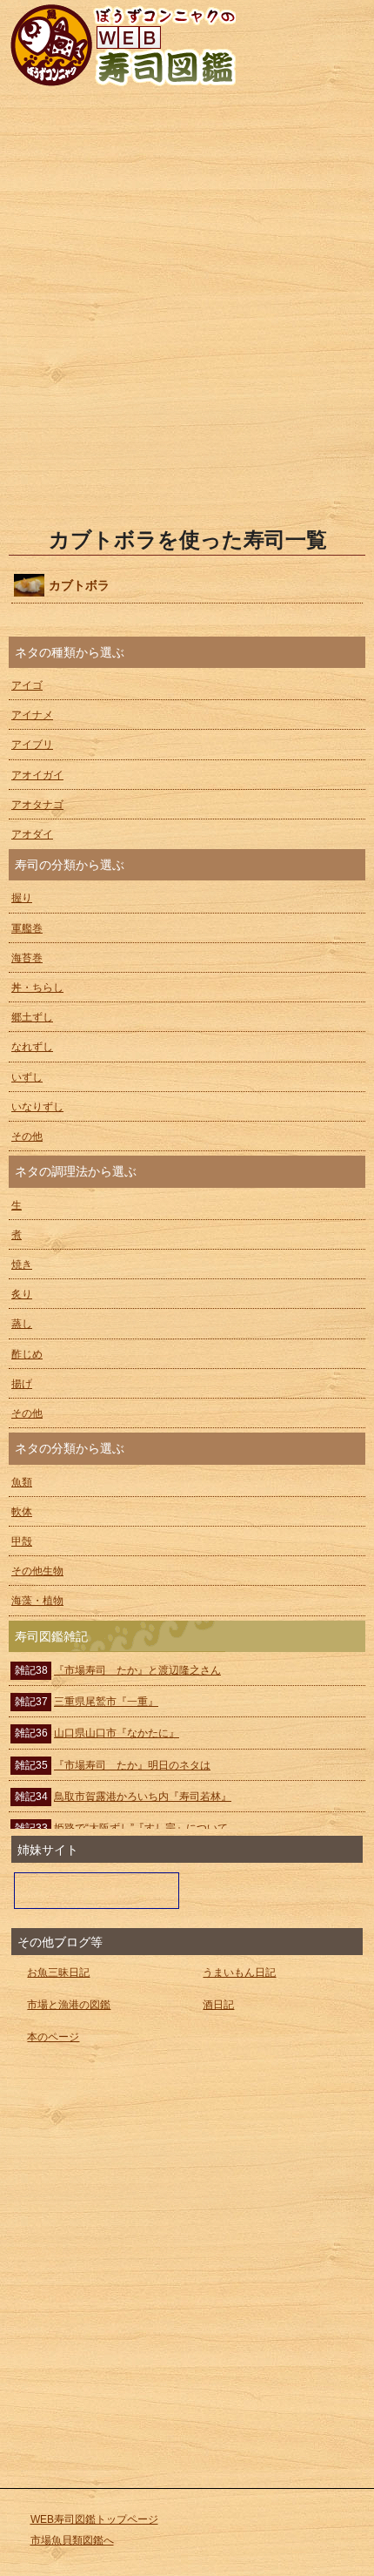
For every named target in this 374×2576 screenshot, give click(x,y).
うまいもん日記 (239, 1972)
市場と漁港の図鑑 (69, 2005)
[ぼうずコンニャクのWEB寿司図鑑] (186, 44)
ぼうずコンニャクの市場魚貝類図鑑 (97, 1891)
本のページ (53, 2037)
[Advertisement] (187, 308)
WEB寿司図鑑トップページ (94, 2519)
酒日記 (218, 2005)
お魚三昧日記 (58, 1972)
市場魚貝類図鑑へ (72, 2540)
